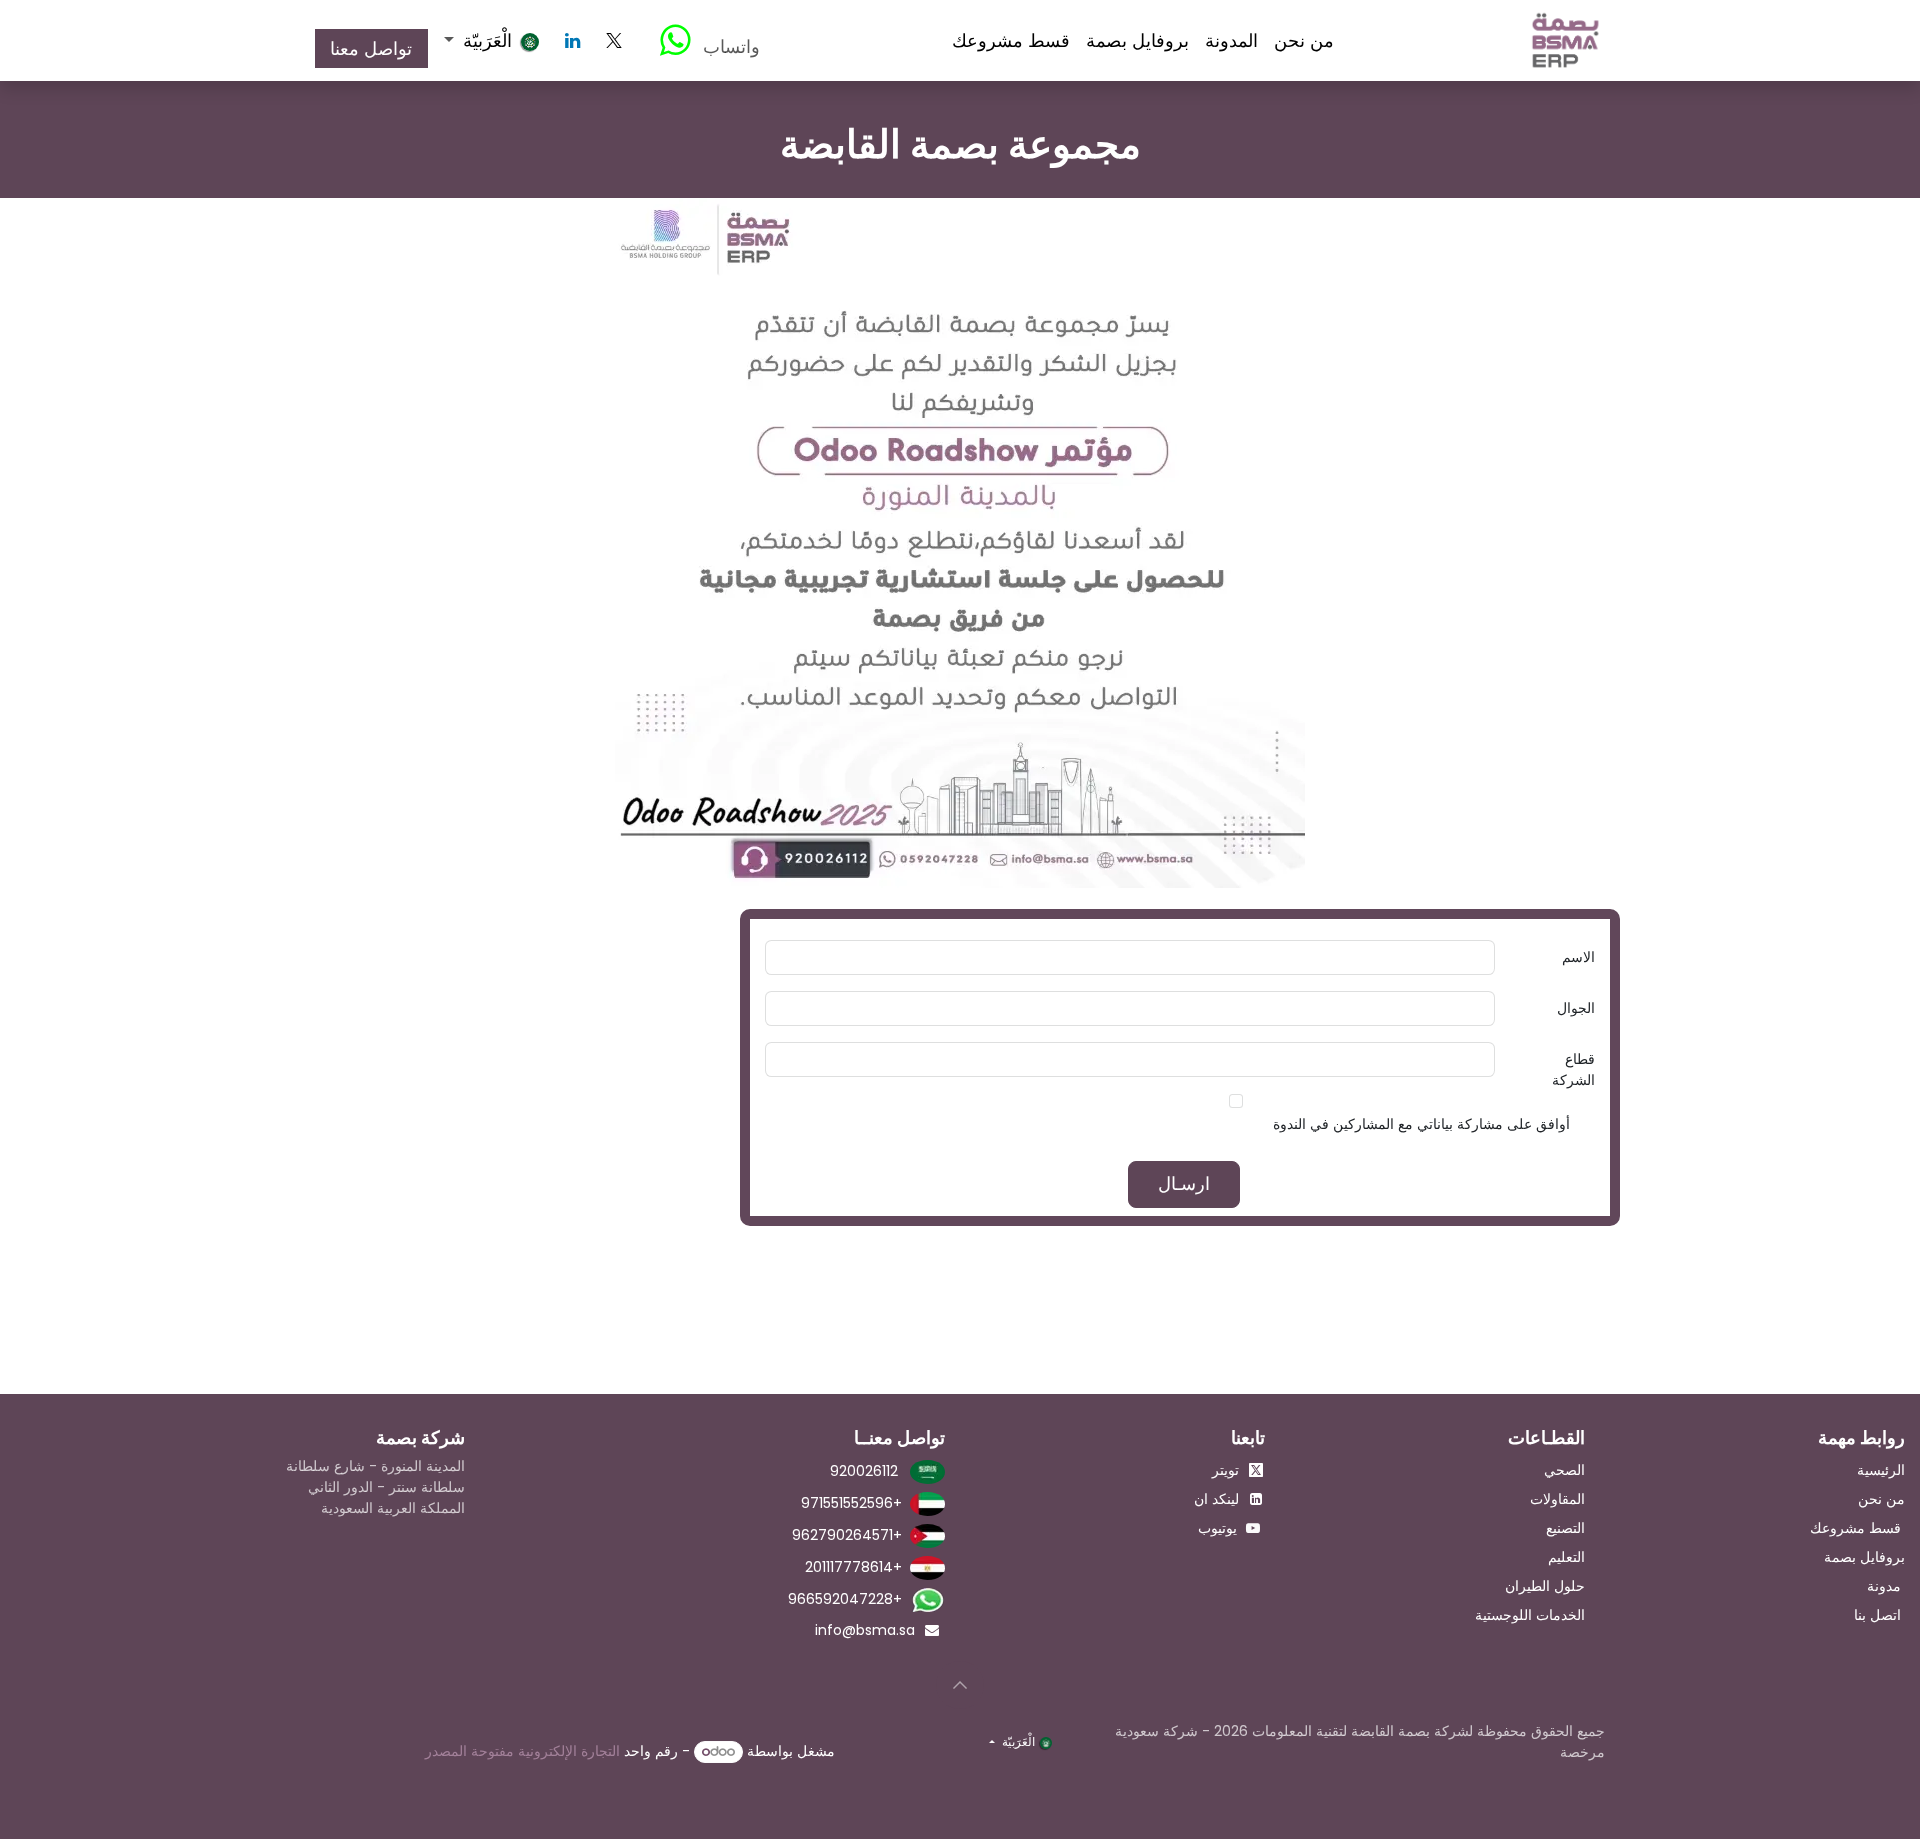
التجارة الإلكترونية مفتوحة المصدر (522, 1751)
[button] (960, 1685)
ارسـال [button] (1184, 1184)
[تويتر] (614, 41)
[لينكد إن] (573, 41)
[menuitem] (1304, 40)
